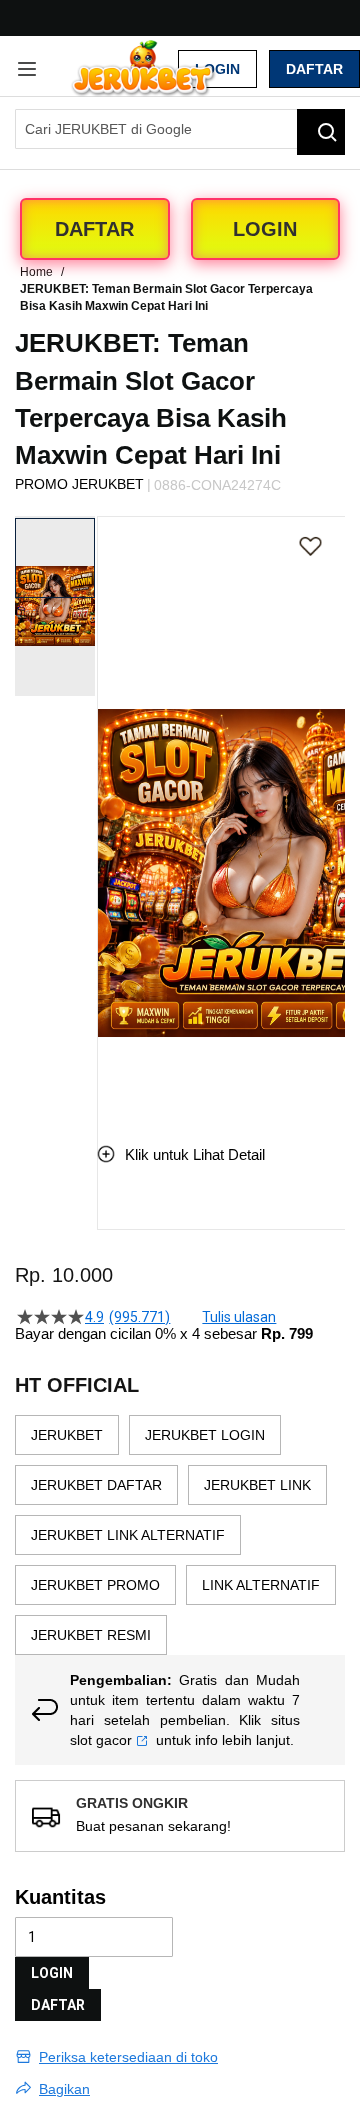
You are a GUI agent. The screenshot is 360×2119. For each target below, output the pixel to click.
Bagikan (64, 2089)
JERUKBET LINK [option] (257, 1485)
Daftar (314, 69)
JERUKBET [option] (67, 1435)
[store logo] (143, 68)
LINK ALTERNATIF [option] (261, 1585)
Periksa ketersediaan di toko (128, 2057)
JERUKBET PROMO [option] (95, 1585)
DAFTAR (58, 2005)
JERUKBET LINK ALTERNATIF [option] (128, 1535)
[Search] (321, 132)
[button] (110, 814)
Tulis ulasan (239, 1317)
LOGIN (52, 1973)
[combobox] (180, 129)
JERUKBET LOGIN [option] (205, 1435)
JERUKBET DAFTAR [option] (96, 1485)
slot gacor (101, 1740)
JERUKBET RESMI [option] (91, 1635)
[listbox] (180, 1535)
